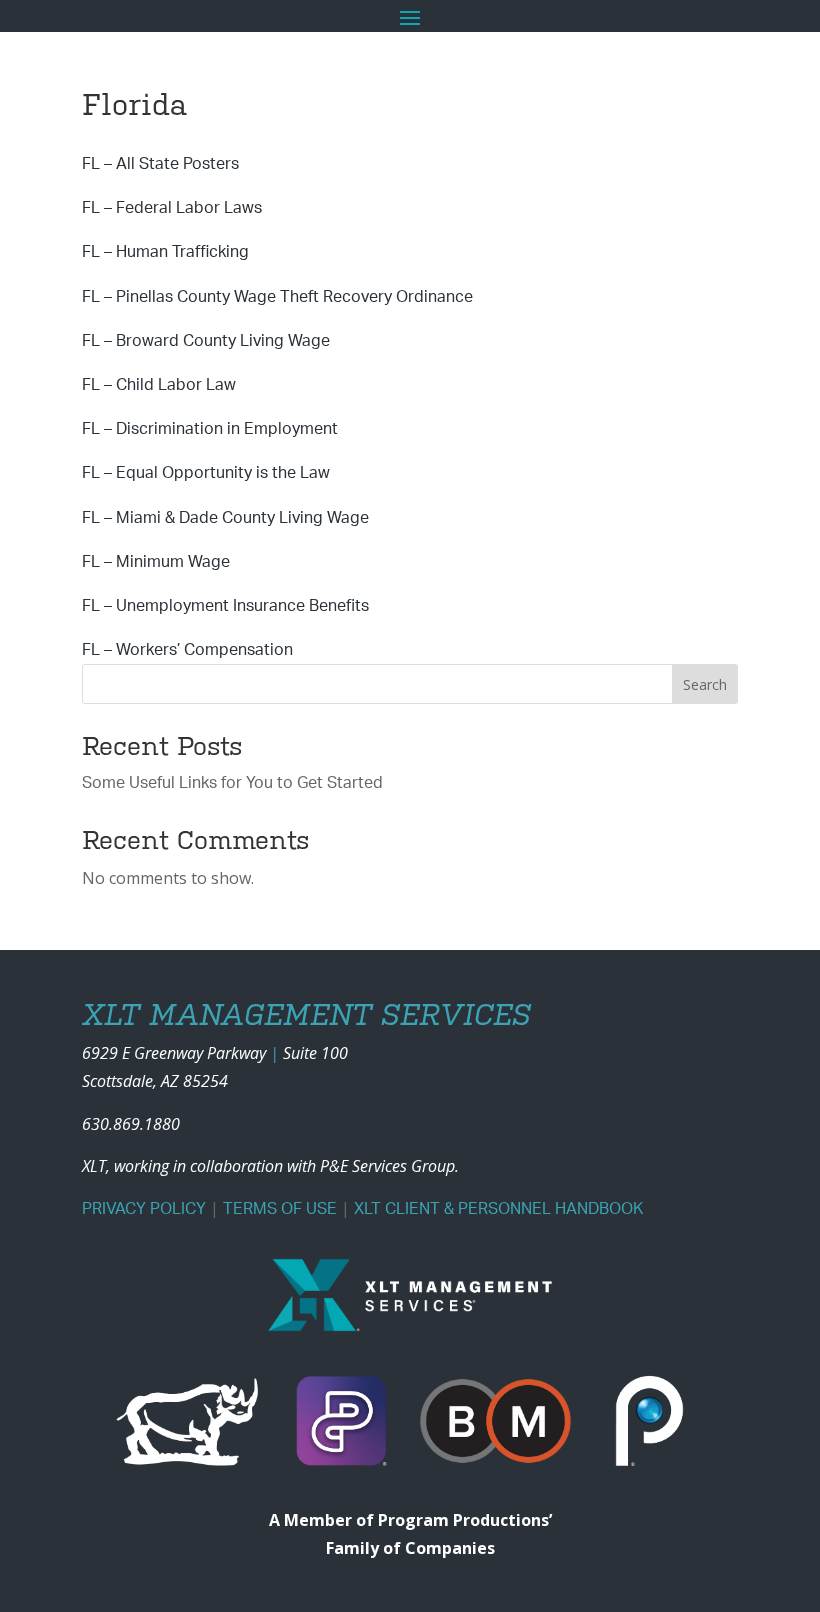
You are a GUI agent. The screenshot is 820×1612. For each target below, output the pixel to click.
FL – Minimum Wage (156, 562)
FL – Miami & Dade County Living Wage (225, 518)
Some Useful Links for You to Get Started (232, 783)
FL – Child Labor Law (159, 385)
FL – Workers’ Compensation (187, 650)
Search (705, 684)
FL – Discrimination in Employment (210, 429)
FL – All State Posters (160, 164)
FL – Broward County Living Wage (206, 341)
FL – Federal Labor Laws (172, 208)
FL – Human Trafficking (165, 252)
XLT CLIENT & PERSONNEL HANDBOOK (498, 1209)
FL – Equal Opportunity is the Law (206, 473)
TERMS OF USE (280, 1209)
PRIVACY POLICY (144, 1209)
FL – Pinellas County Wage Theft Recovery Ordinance (277, 297)
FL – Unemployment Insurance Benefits (225, 606)
